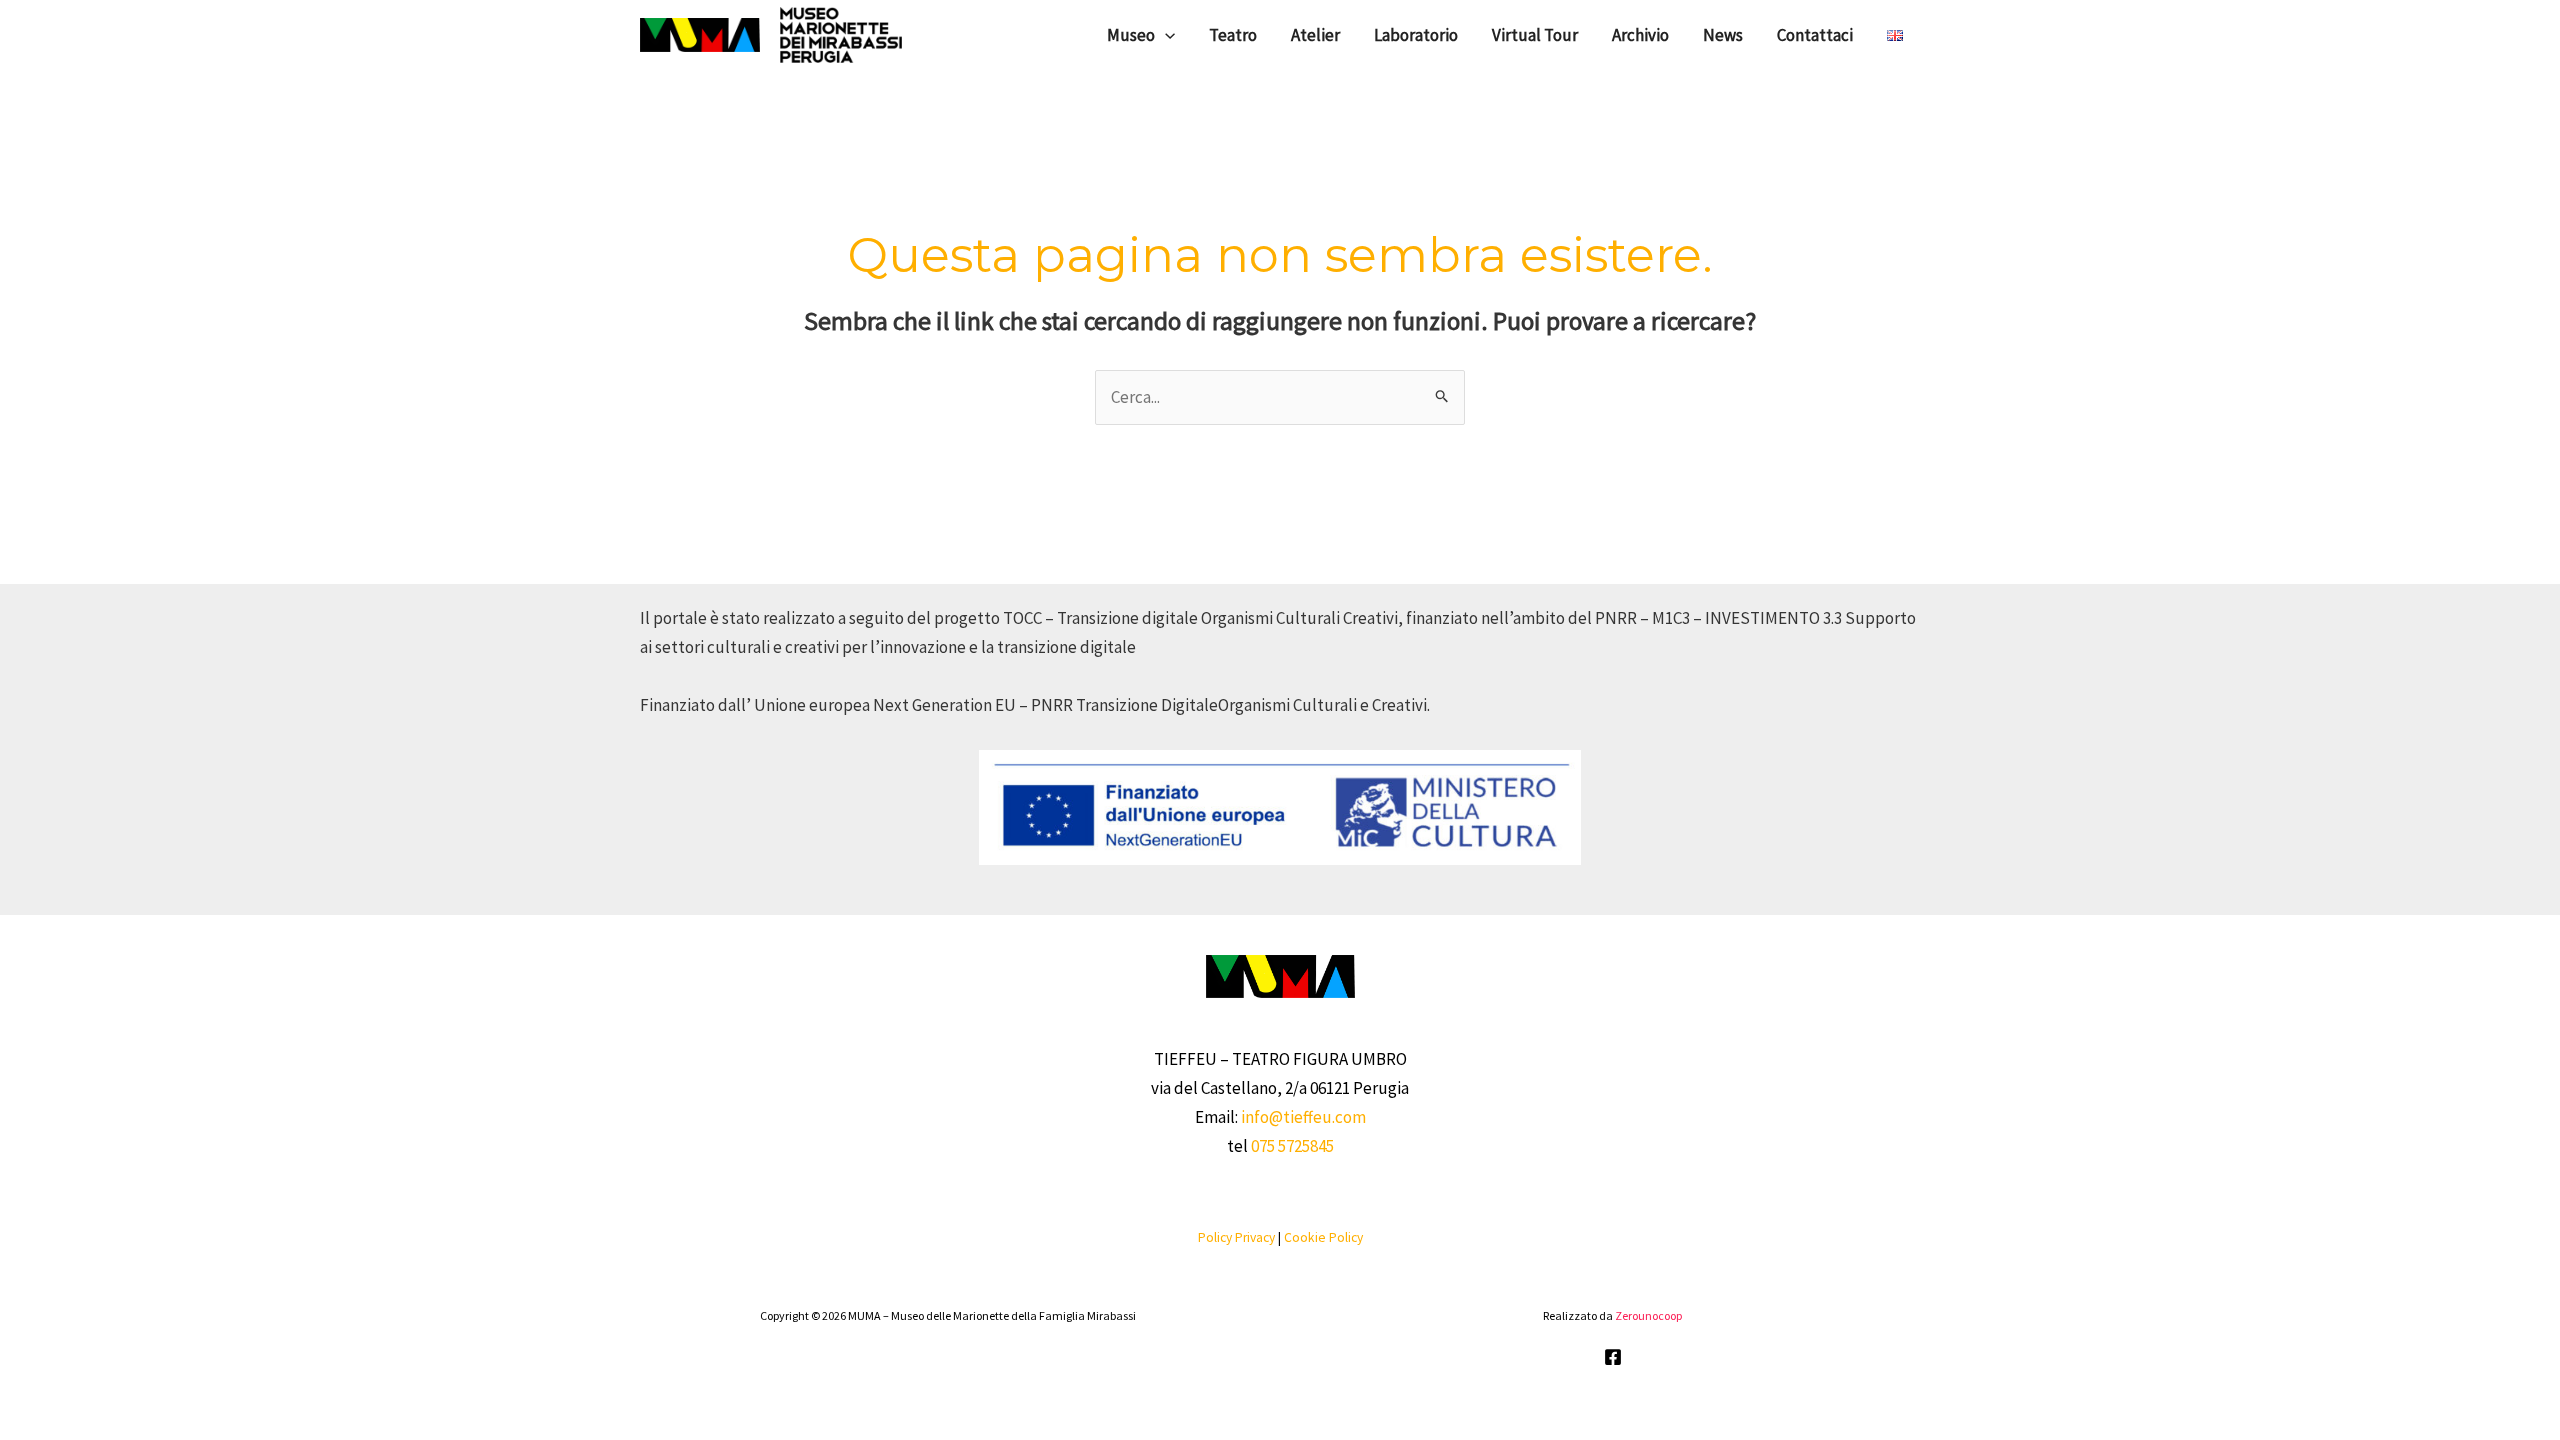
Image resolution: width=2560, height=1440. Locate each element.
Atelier (1315, 35)
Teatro (1233, 35)
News (1723, 35)
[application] (1165, 35)
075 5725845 (1292, 1146)
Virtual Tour (1535, 35)
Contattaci (1815, 35)
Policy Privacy (1236, 1237)
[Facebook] (1613, 1357)
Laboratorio (1416, 35)
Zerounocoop (1648, 1315)
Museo (1131, 35)
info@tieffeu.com (1303, 1117)
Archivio (1640, 35)
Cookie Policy (1323, 1237)
